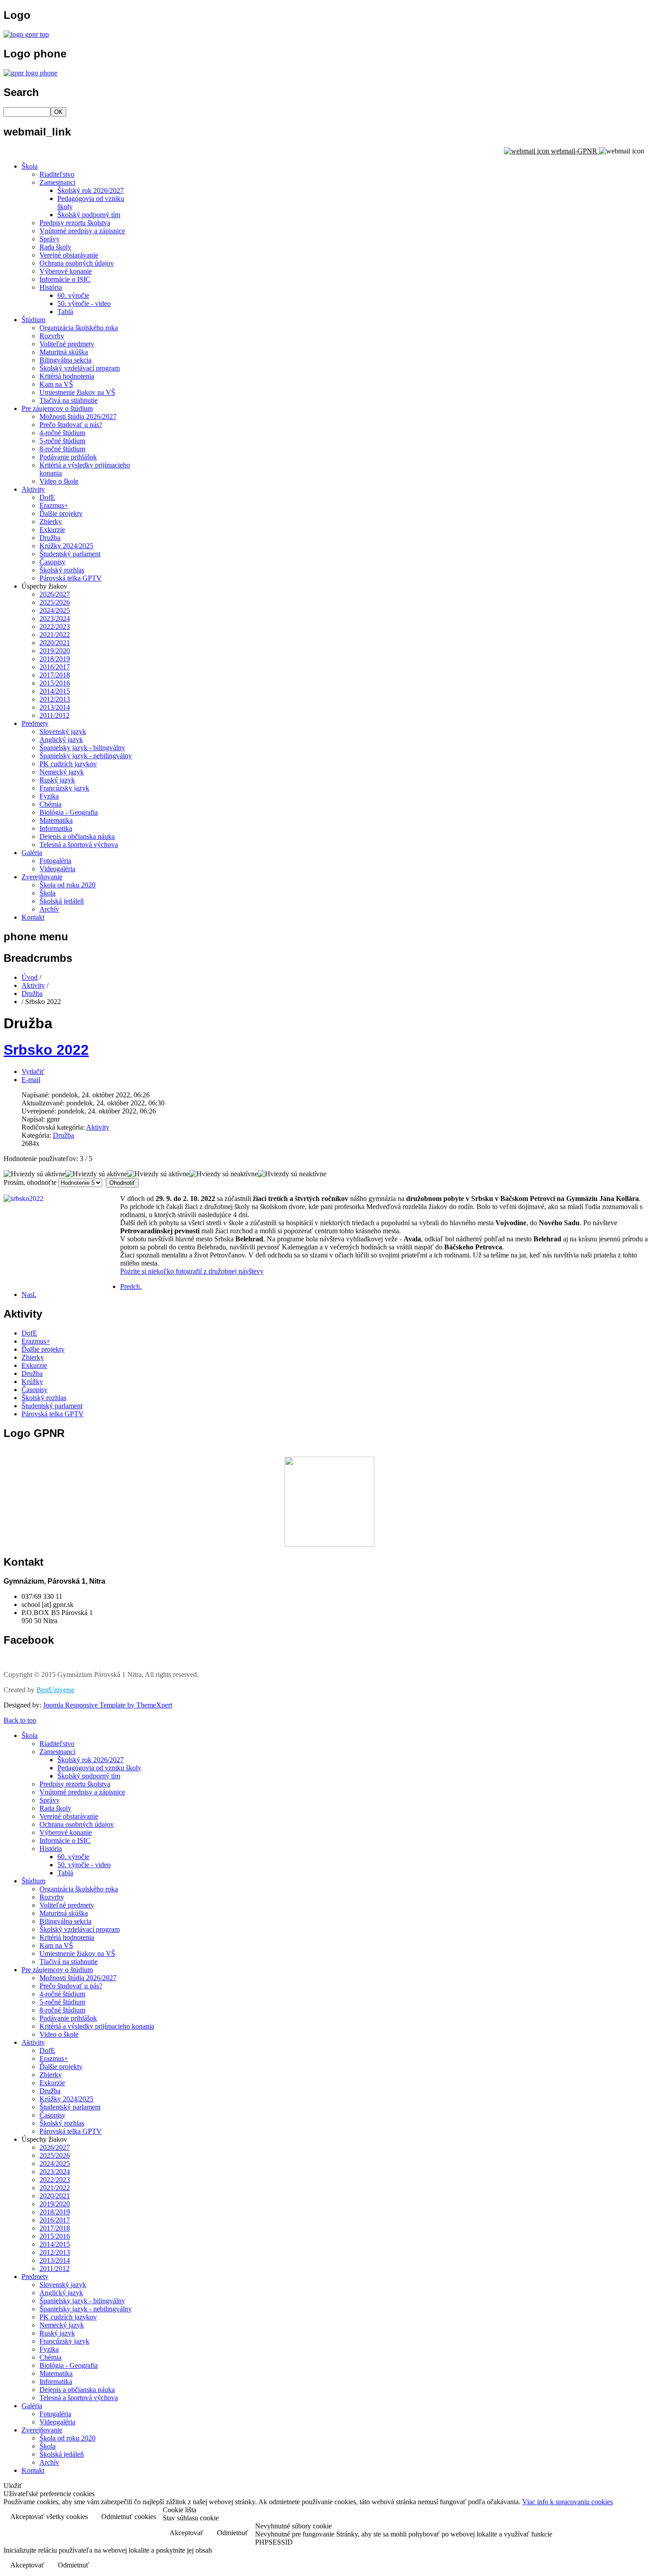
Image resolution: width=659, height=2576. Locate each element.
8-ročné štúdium (62, 449)
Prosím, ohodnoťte (30, 1182)
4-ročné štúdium (62, 433)
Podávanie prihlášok (68, 457)
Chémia (50, 804)
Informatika (56, 828)
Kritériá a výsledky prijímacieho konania (97, 2026)
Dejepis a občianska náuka (77, 836)
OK (59, 112)
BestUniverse (55, 1690)
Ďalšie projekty (61, 513)
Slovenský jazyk (63, 731)
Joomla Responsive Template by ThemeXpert (108, 1705)
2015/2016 (55, 683)
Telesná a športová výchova (79, 845)
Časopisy (52, 562)
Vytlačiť (33, 1072)
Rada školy (55, 247)
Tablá (65, 312)
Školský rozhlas (62, 570)
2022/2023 (55, 627)
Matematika (56, 820)
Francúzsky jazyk (64, 788)
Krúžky (32, 1382)
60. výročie (73, 295)
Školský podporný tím (89, 215)
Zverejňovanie (42, 877)
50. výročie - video (84, 303)
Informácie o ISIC (65, 279)
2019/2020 (55, 651)
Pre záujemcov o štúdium (57, 408)
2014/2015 (55, 691)
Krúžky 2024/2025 (66, 546)
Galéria (32, 853)
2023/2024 (55, 618)
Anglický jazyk (61, 740)
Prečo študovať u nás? (71, 425)
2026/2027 (55, 594)
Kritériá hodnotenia (67, 376)
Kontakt (33, 917)
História (51, 287)
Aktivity (33, 489)
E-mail (31, 1080)
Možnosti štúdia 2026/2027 (78, 417)
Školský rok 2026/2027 (91, 190)
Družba (50, 538)
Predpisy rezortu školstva (75, 223)
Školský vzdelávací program (80, 368)
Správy (50, 239)
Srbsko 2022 (46, 1050)
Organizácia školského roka (79, 328)
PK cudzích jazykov (68, 764)
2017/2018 (55, 675)
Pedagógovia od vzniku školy (99, 1768)
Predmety (35, 723)
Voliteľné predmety (67, 344)
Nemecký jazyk (62, 772)
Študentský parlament (70, 554)
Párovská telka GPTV (71, 578)
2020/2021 (55, 643)
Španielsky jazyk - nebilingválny (86, 756)
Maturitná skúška (64, 352)
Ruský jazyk (57, 780)
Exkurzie (52, 530)
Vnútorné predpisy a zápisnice (82, 231)
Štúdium (33, 320)
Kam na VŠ (56, 384)
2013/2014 (55, 707)
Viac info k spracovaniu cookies (568, 2502)
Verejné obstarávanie (69, 255)
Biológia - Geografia (69, 812)
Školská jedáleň (62, 901)
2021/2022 (55, 635)
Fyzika (49, 796)
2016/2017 (55, 667)
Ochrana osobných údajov (77, 263)
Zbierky (51, 522)
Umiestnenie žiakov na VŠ (77, 392)
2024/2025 (55, 610)
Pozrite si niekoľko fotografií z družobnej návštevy (192, 1271)
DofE (47, 497)
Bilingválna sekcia (65, 360)
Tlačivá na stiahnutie (69, 400)
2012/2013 (55, 699)
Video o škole (59, 481)
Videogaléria (57, 869)
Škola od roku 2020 (67, 885)
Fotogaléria (55, 861)
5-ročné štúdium (62, 441)
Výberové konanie (66, 271)
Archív (49, 909)
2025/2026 (55, 602)
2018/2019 (55, 659)
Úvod (30, 977)
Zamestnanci (57, 182)
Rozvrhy (52, 336)
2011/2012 (54, 715)
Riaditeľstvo (57, 174)
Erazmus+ (54, 505)
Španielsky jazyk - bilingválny (82, 748)
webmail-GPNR (574, 151)
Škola (30, 166)
